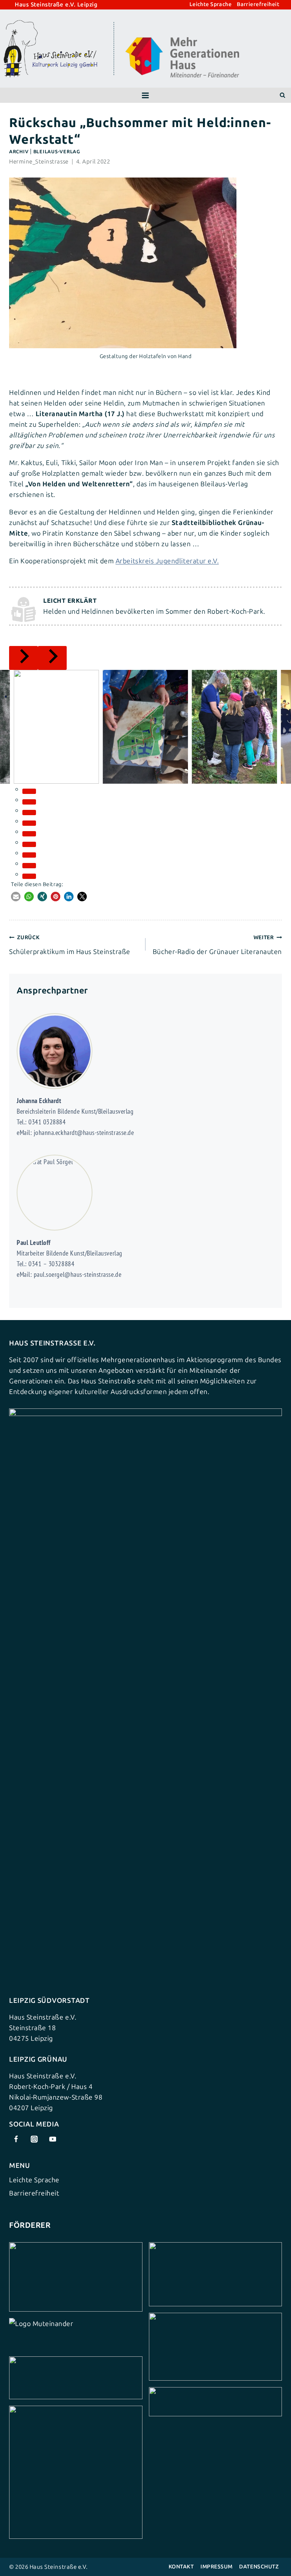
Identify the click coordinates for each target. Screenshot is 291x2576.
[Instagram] (34, 2139)
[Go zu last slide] (23, 658)
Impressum (217, 2567)
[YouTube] (52, 2139)
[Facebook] (16, 2139)
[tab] (29, 791)
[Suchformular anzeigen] (282, 95)
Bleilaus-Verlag (57, 152)
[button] (16, 897)
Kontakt (181, 2567)
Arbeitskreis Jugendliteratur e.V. (167, 561)
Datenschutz (259, 2567)
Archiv (19, 152)
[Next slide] (52, 658)
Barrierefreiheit (258, 5)
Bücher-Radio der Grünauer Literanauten (217, 945)
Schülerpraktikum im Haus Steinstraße (70, 945)
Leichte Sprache (210, 5)
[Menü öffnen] (145, 95)
